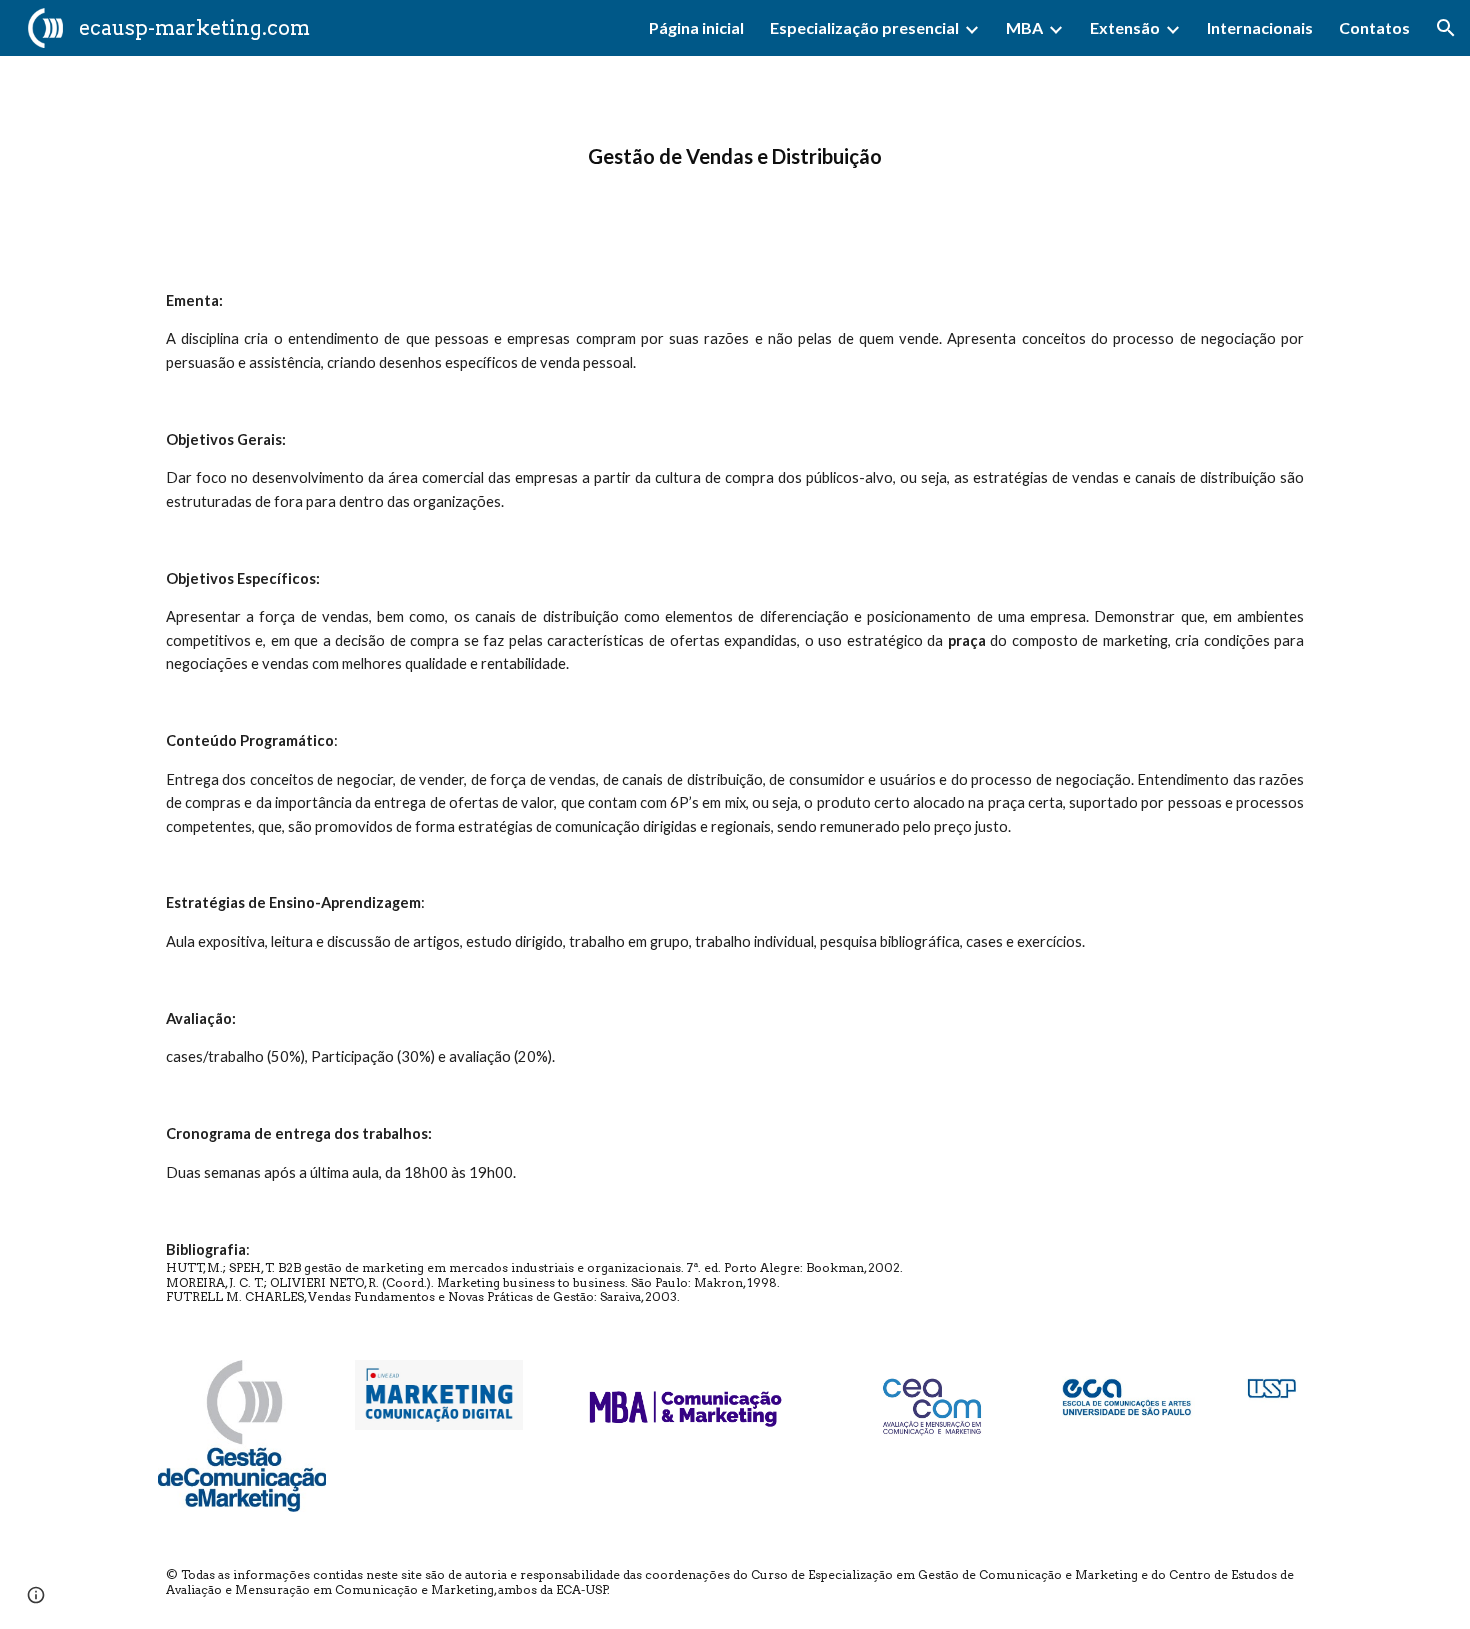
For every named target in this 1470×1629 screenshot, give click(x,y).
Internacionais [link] (1260, 27)
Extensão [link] (1125, 27)
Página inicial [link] (696, 27)
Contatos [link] (1374, 27)
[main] (735, 156)
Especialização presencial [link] (864, 27)
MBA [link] (1024, 27)
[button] (1446, 28)
